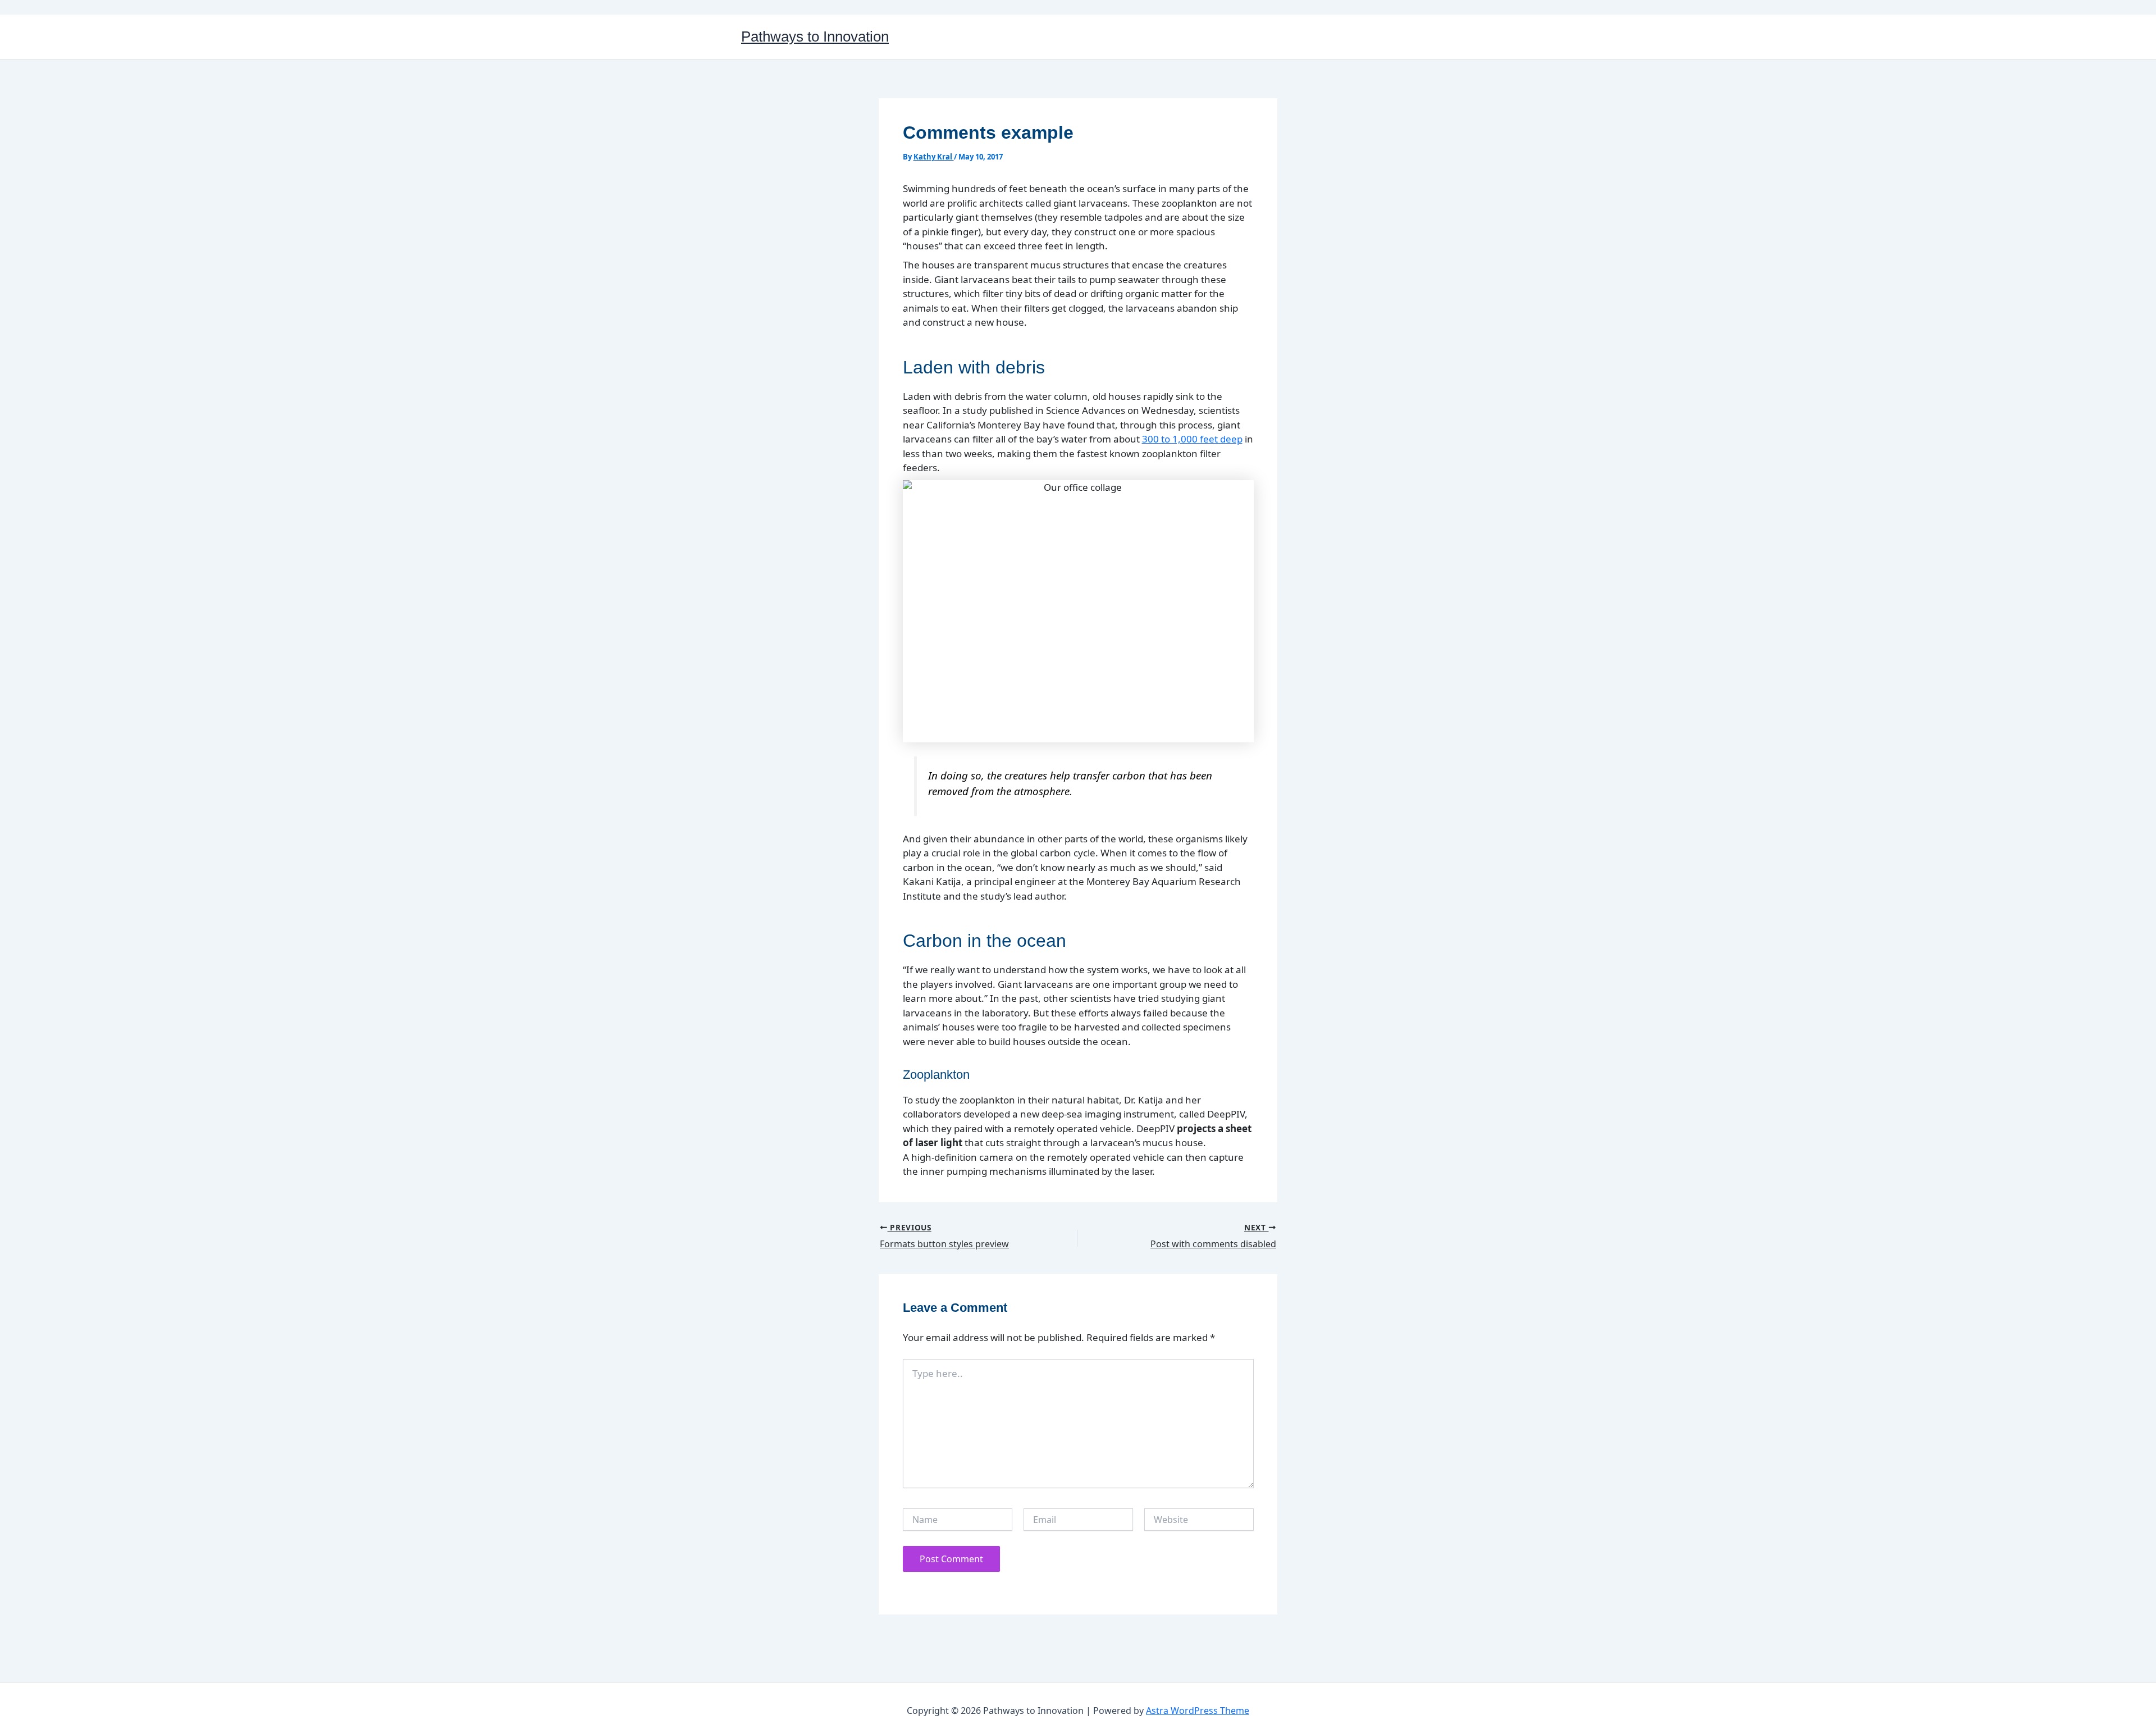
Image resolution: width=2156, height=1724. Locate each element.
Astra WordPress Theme (1198, 1711)
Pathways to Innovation (815, 37)
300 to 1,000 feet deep (1192, 439)
